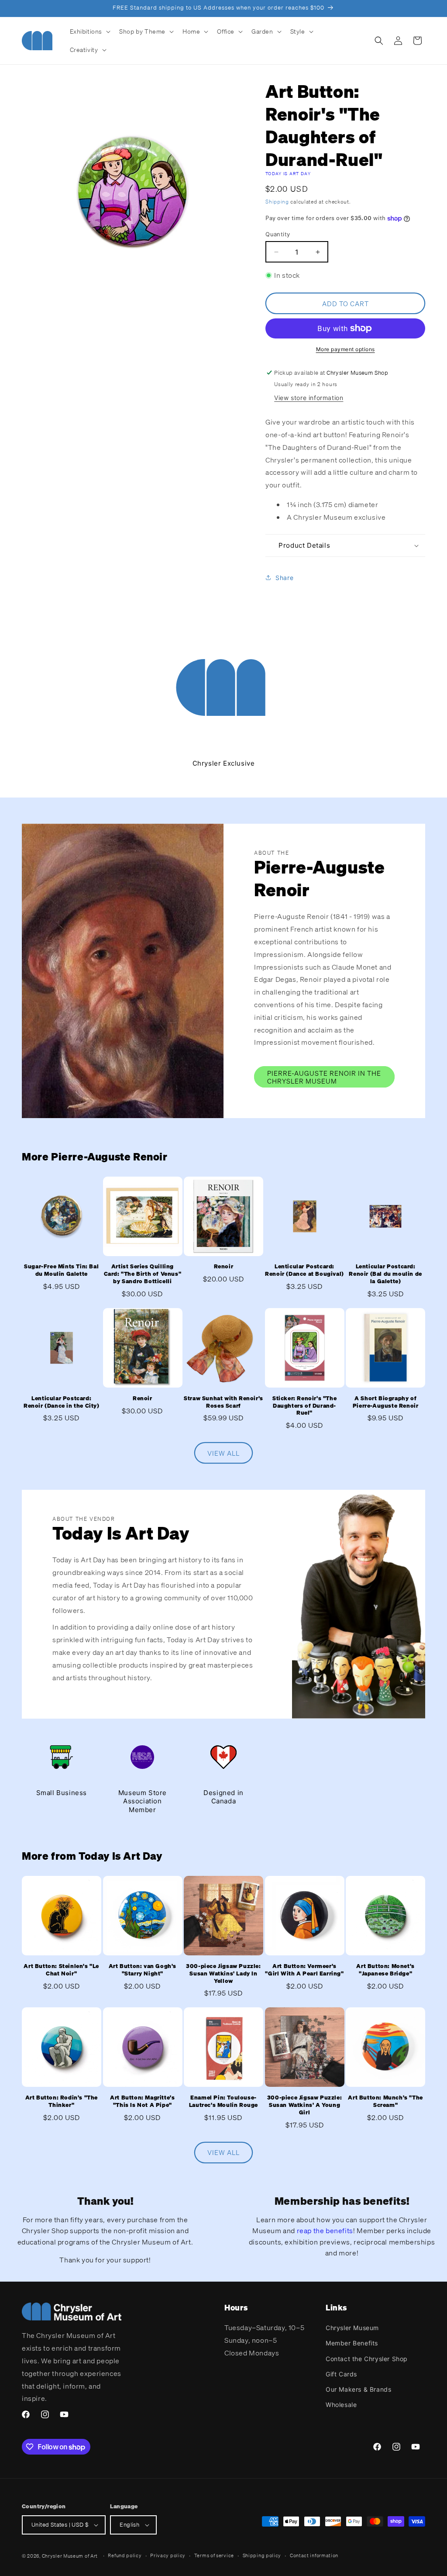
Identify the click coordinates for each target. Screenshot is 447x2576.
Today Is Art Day (288, 174)
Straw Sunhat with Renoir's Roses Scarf (223, 1402)
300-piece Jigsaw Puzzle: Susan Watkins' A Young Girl (304, 2105)
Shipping (277, 202)
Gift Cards (341, 2374)
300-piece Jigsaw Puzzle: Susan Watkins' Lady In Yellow (223, 1974)
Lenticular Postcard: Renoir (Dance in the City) (62, 1402)
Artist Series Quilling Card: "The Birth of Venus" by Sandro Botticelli (143, 1274)
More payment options (346, 349)
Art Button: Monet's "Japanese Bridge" (385, 1970)
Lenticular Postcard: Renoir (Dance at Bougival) (304, 1270)
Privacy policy (168, 2555)
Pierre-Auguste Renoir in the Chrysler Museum (324, 1077)
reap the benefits (325, 2231)
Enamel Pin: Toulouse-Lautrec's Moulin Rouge (223, 2101)
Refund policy (125, 2555)
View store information (309, 398)
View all (223, 1453)
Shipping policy (262, 2555)
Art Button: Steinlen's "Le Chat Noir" (61, 1970)
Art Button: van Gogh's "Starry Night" (143, 1970)
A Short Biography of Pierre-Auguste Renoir (386, 1402)
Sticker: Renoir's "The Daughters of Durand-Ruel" (304, 1406)
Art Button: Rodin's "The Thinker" (62, 2101)
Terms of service (214, 2555)
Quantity (278, 234)
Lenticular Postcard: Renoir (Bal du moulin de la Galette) (385, 1274)
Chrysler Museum (352, 2328)
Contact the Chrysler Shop (367, 2359)
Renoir (224, 1267)
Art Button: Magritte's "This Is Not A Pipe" (142, 2101)
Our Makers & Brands (358, 2389)
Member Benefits (352, 2343)
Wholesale (341, 2405)
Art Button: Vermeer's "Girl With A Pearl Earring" (304, 1970)
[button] (89, 31)
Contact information (314, 2555)
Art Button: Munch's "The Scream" (385, 2101)
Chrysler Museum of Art (70, 2556)
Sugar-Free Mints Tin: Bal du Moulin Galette (61, 1270)
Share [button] (284, 578)
